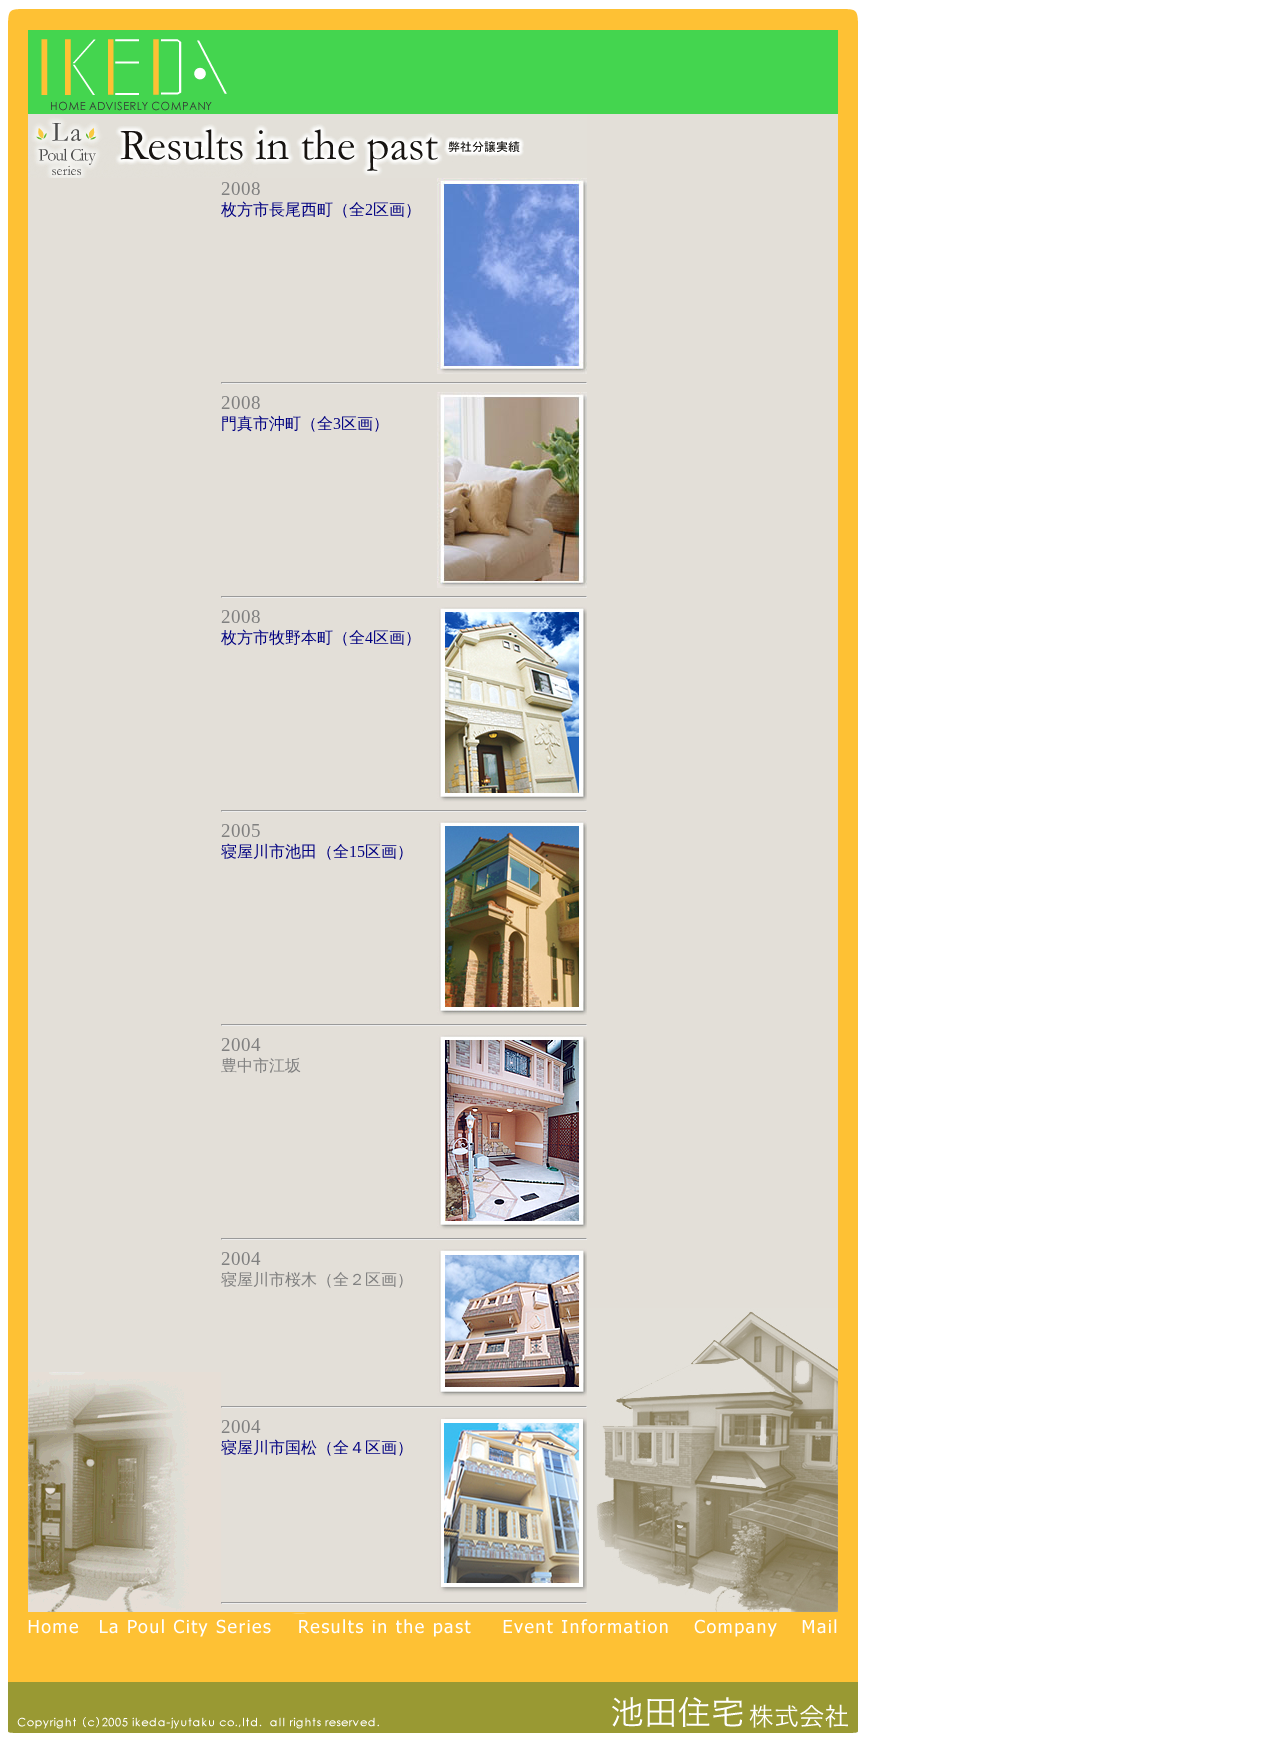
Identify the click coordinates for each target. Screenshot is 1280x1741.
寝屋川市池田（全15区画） (317, 851)
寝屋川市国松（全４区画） (317, 1447)
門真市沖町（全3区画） (305, 423)
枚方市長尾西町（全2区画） (321, 209)
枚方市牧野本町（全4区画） (321, 637)
